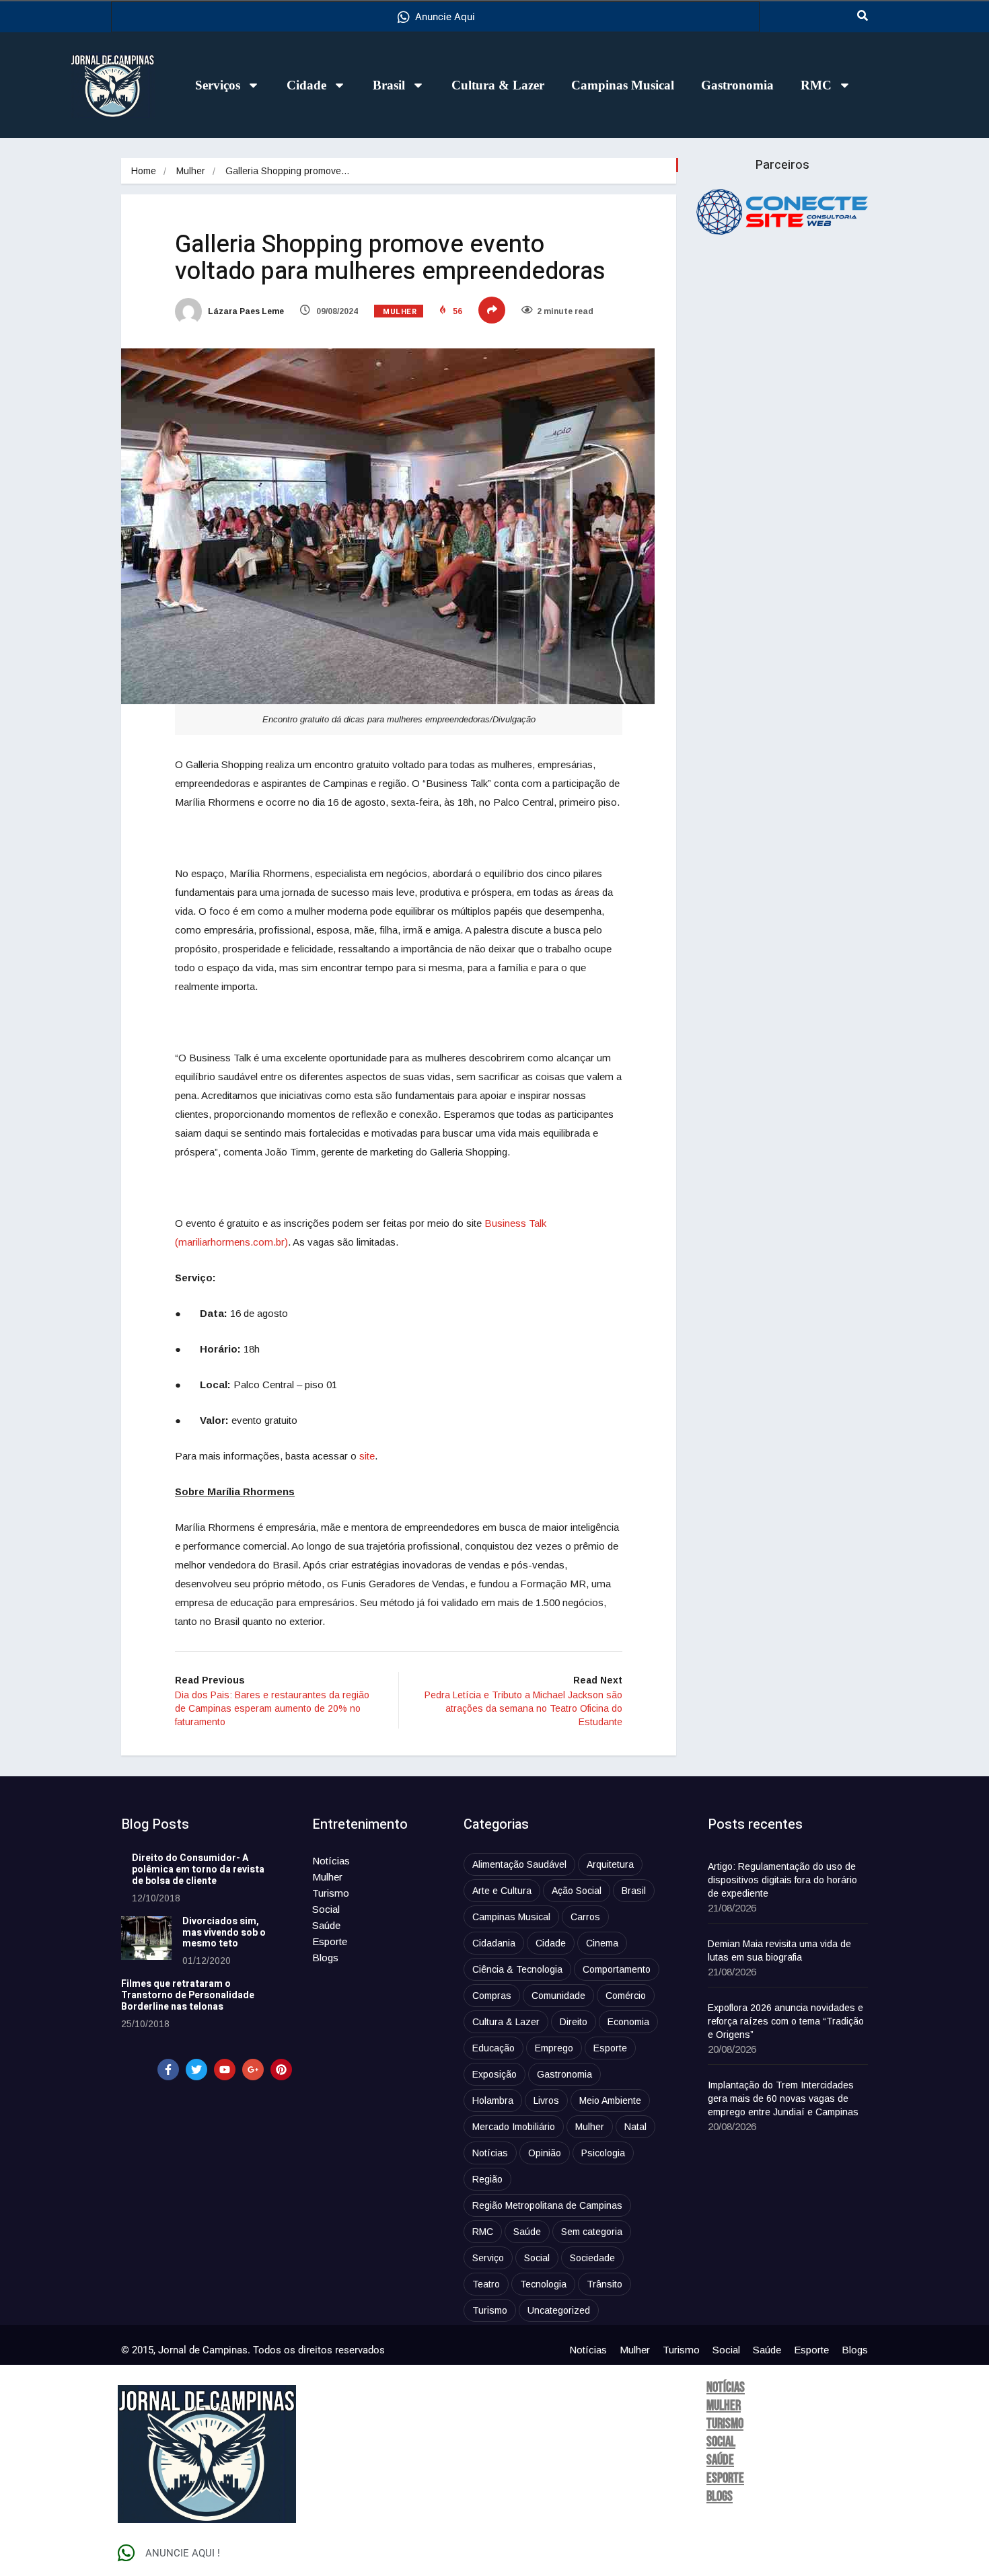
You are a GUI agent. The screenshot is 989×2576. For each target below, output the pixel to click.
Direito (574, 2022)
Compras (492, 1996)
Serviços (218, 85)
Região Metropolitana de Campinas (547, 2205)
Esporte (330, 1941)
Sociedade (592, 2258)
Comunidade (558, 1996)
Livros (546, 2100)
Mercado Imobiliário (514, 2127)
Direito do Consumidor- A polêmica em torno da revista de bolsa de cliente (198, 1869)
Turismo (331, 1893)
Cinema (602, 1943)
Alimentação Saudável (519, 1864)
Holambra (493, 2100)
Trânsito (605, 2284)
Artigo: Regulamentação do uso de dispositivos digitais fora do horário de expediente (782, 1880)
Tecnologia (543, 2284)
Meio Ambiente (610, 2100)
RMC (816, 85)
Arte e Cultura (502, 1891)
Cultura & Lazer (498, 85)
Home (144, 171)
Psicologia (603, 2153)
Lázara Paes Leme (245, 311)
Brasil (389, 85)
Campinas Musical (623, 85)
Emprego (554, 2048)
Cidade (306, 85)
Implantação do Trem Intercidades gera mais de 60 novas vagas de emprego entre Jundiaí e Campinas (783, 2098)
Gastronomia (737, 85)
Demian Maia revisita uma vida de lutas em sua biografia (779, 1950)
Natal (635, 2127)
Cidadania (494, 1943)
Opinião (545, 2153)
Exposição (494, 2074)
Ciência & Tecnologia (517, 1969)
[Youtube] (225, 2070)
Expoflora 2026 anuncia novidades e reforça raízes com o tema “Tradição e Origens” (786, 2021)
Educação (493, 2048)
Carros (585, 1917)
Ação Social (577, 1891)
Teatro (486, 2284)
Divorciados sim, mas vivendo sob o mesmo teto (224, 1933)
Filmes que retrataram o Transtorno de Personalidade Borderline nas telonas (188, 1995)
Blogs (325, 1958)
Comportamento (617, 1969)
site (367, 1456)
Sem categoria (592, 2232)
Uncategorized (559, 2310)
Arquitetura (610, 1864)
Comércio (626, 1996)
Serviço (488, 2258)
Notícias (331, 1861)
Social (326, 1909)
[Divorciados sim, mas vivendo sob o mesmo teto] (146, 1938)
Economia (628, 2022)
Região (487, 2179)
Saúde (326, 1925)
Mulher (191, 171)
